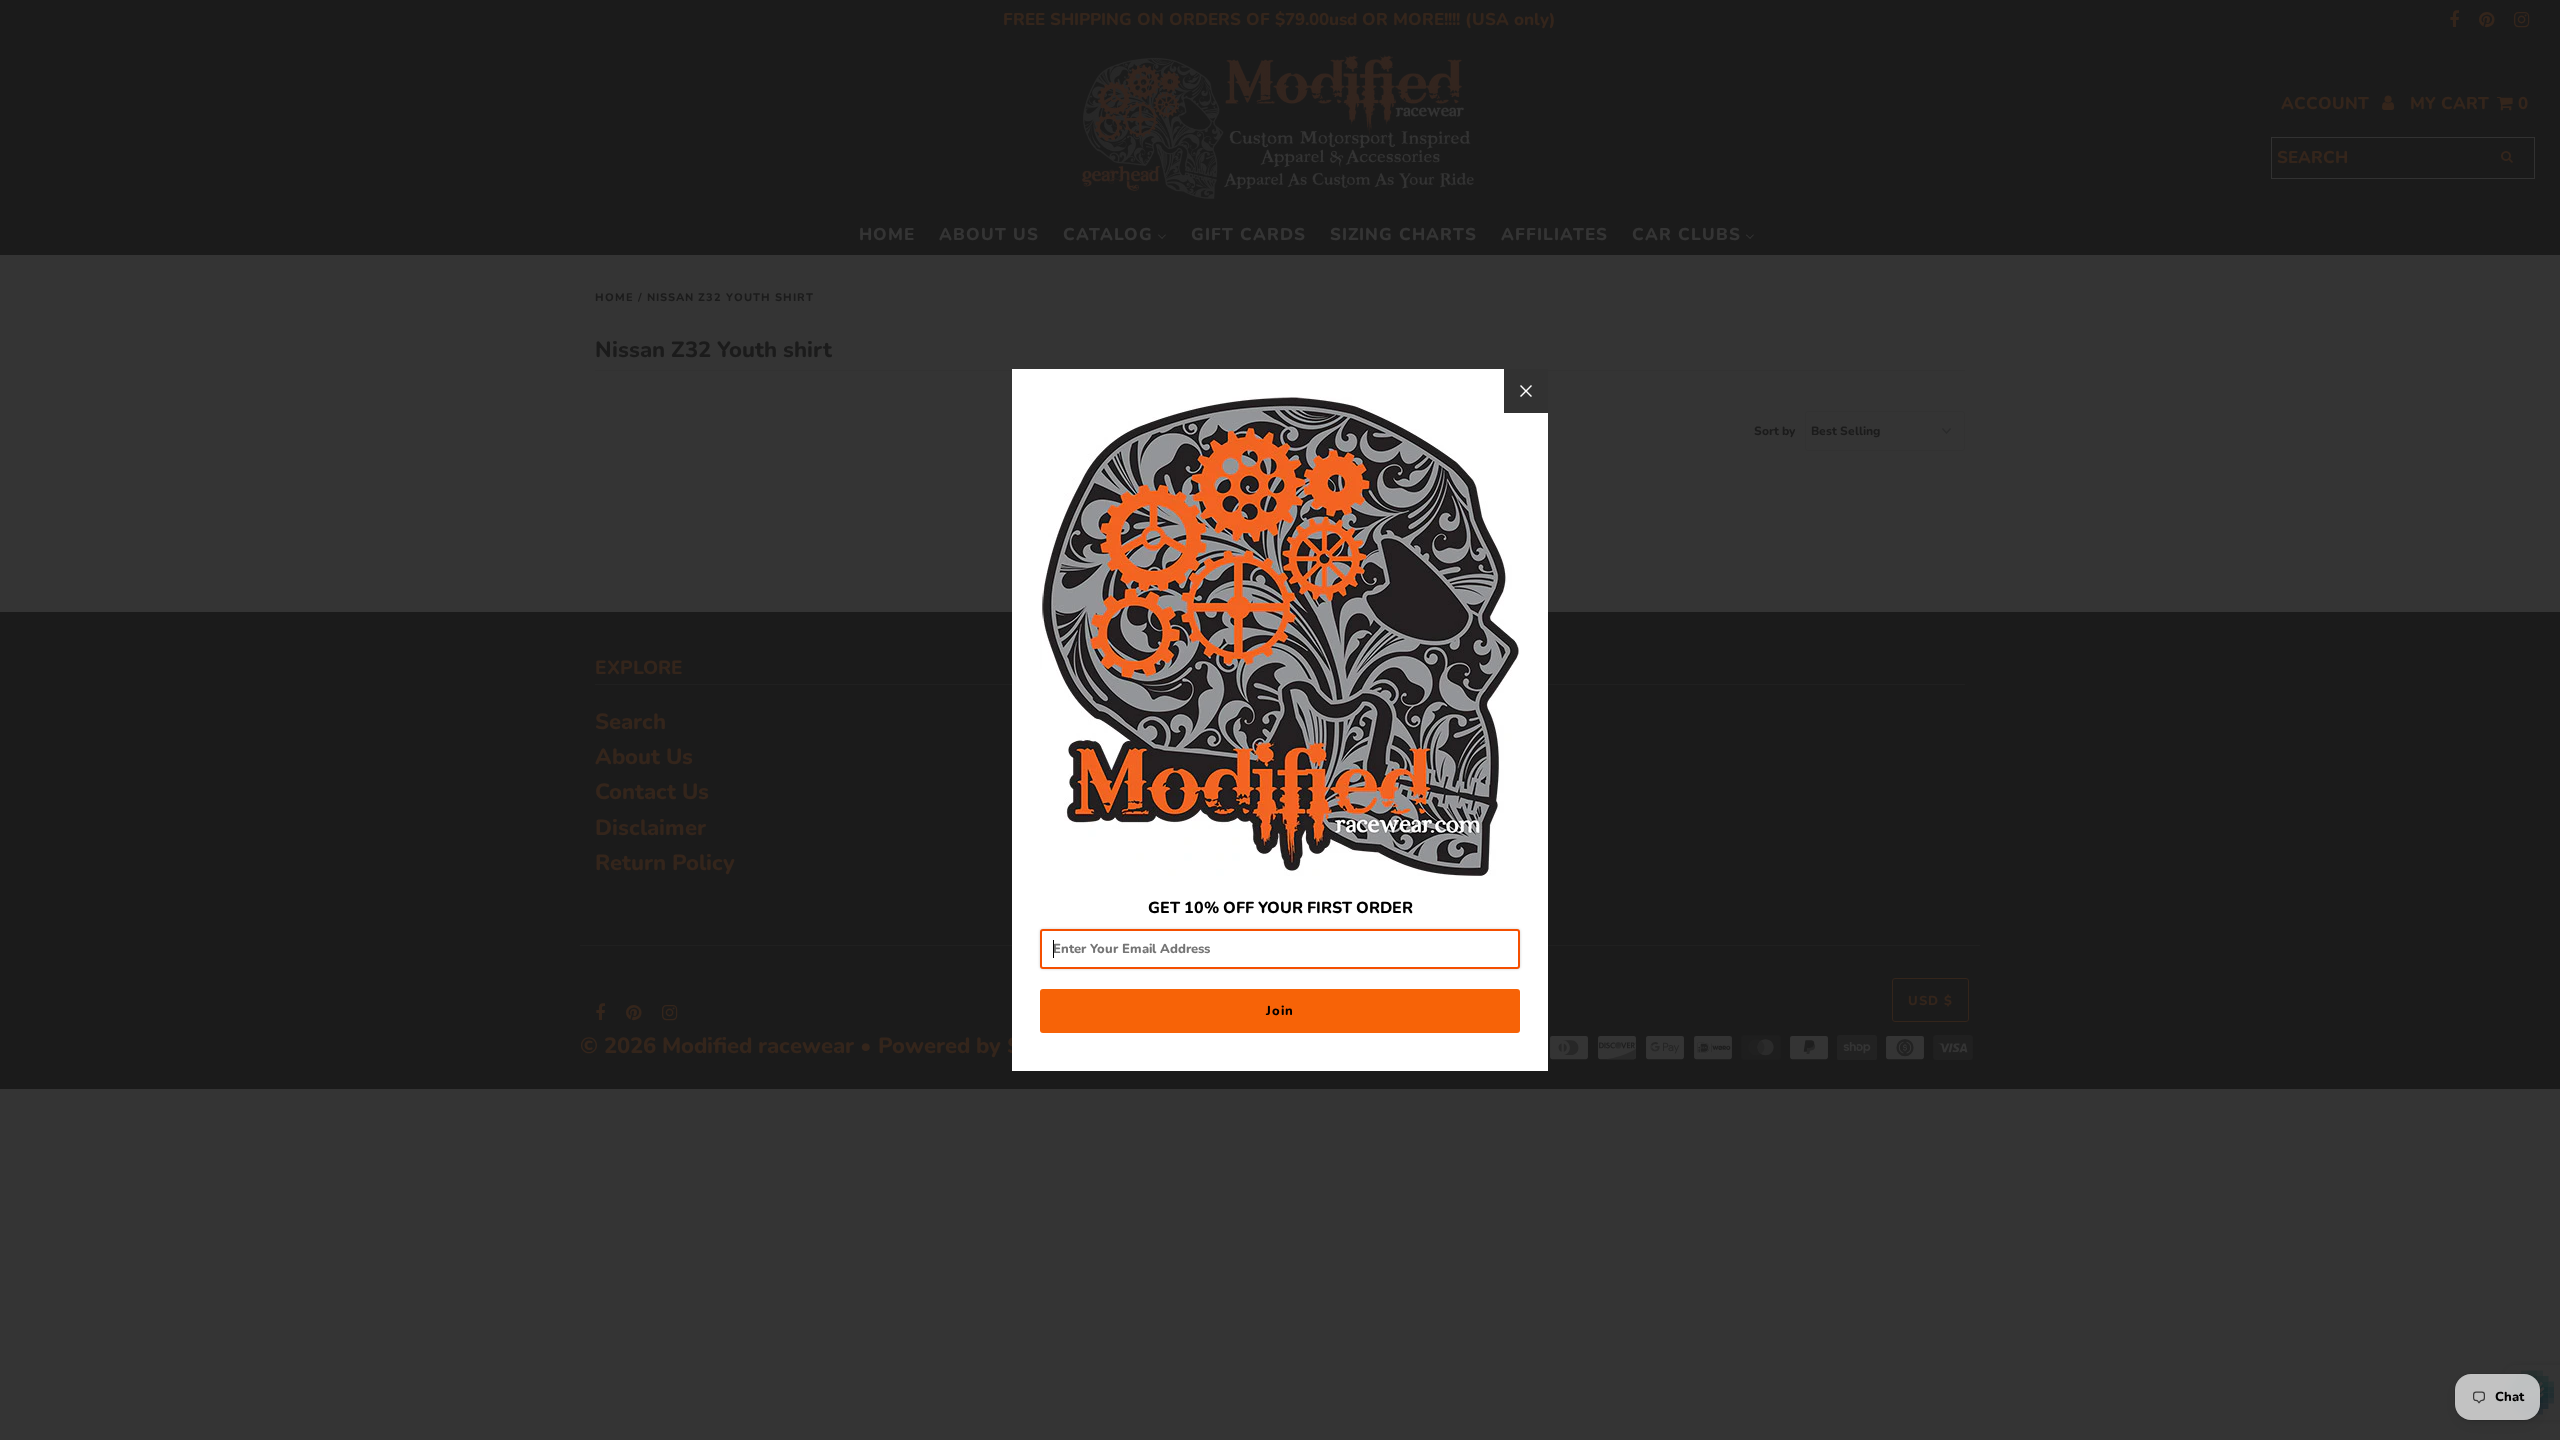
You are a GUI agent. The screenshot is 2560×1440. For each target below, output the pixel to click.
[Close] (1526, 391)
